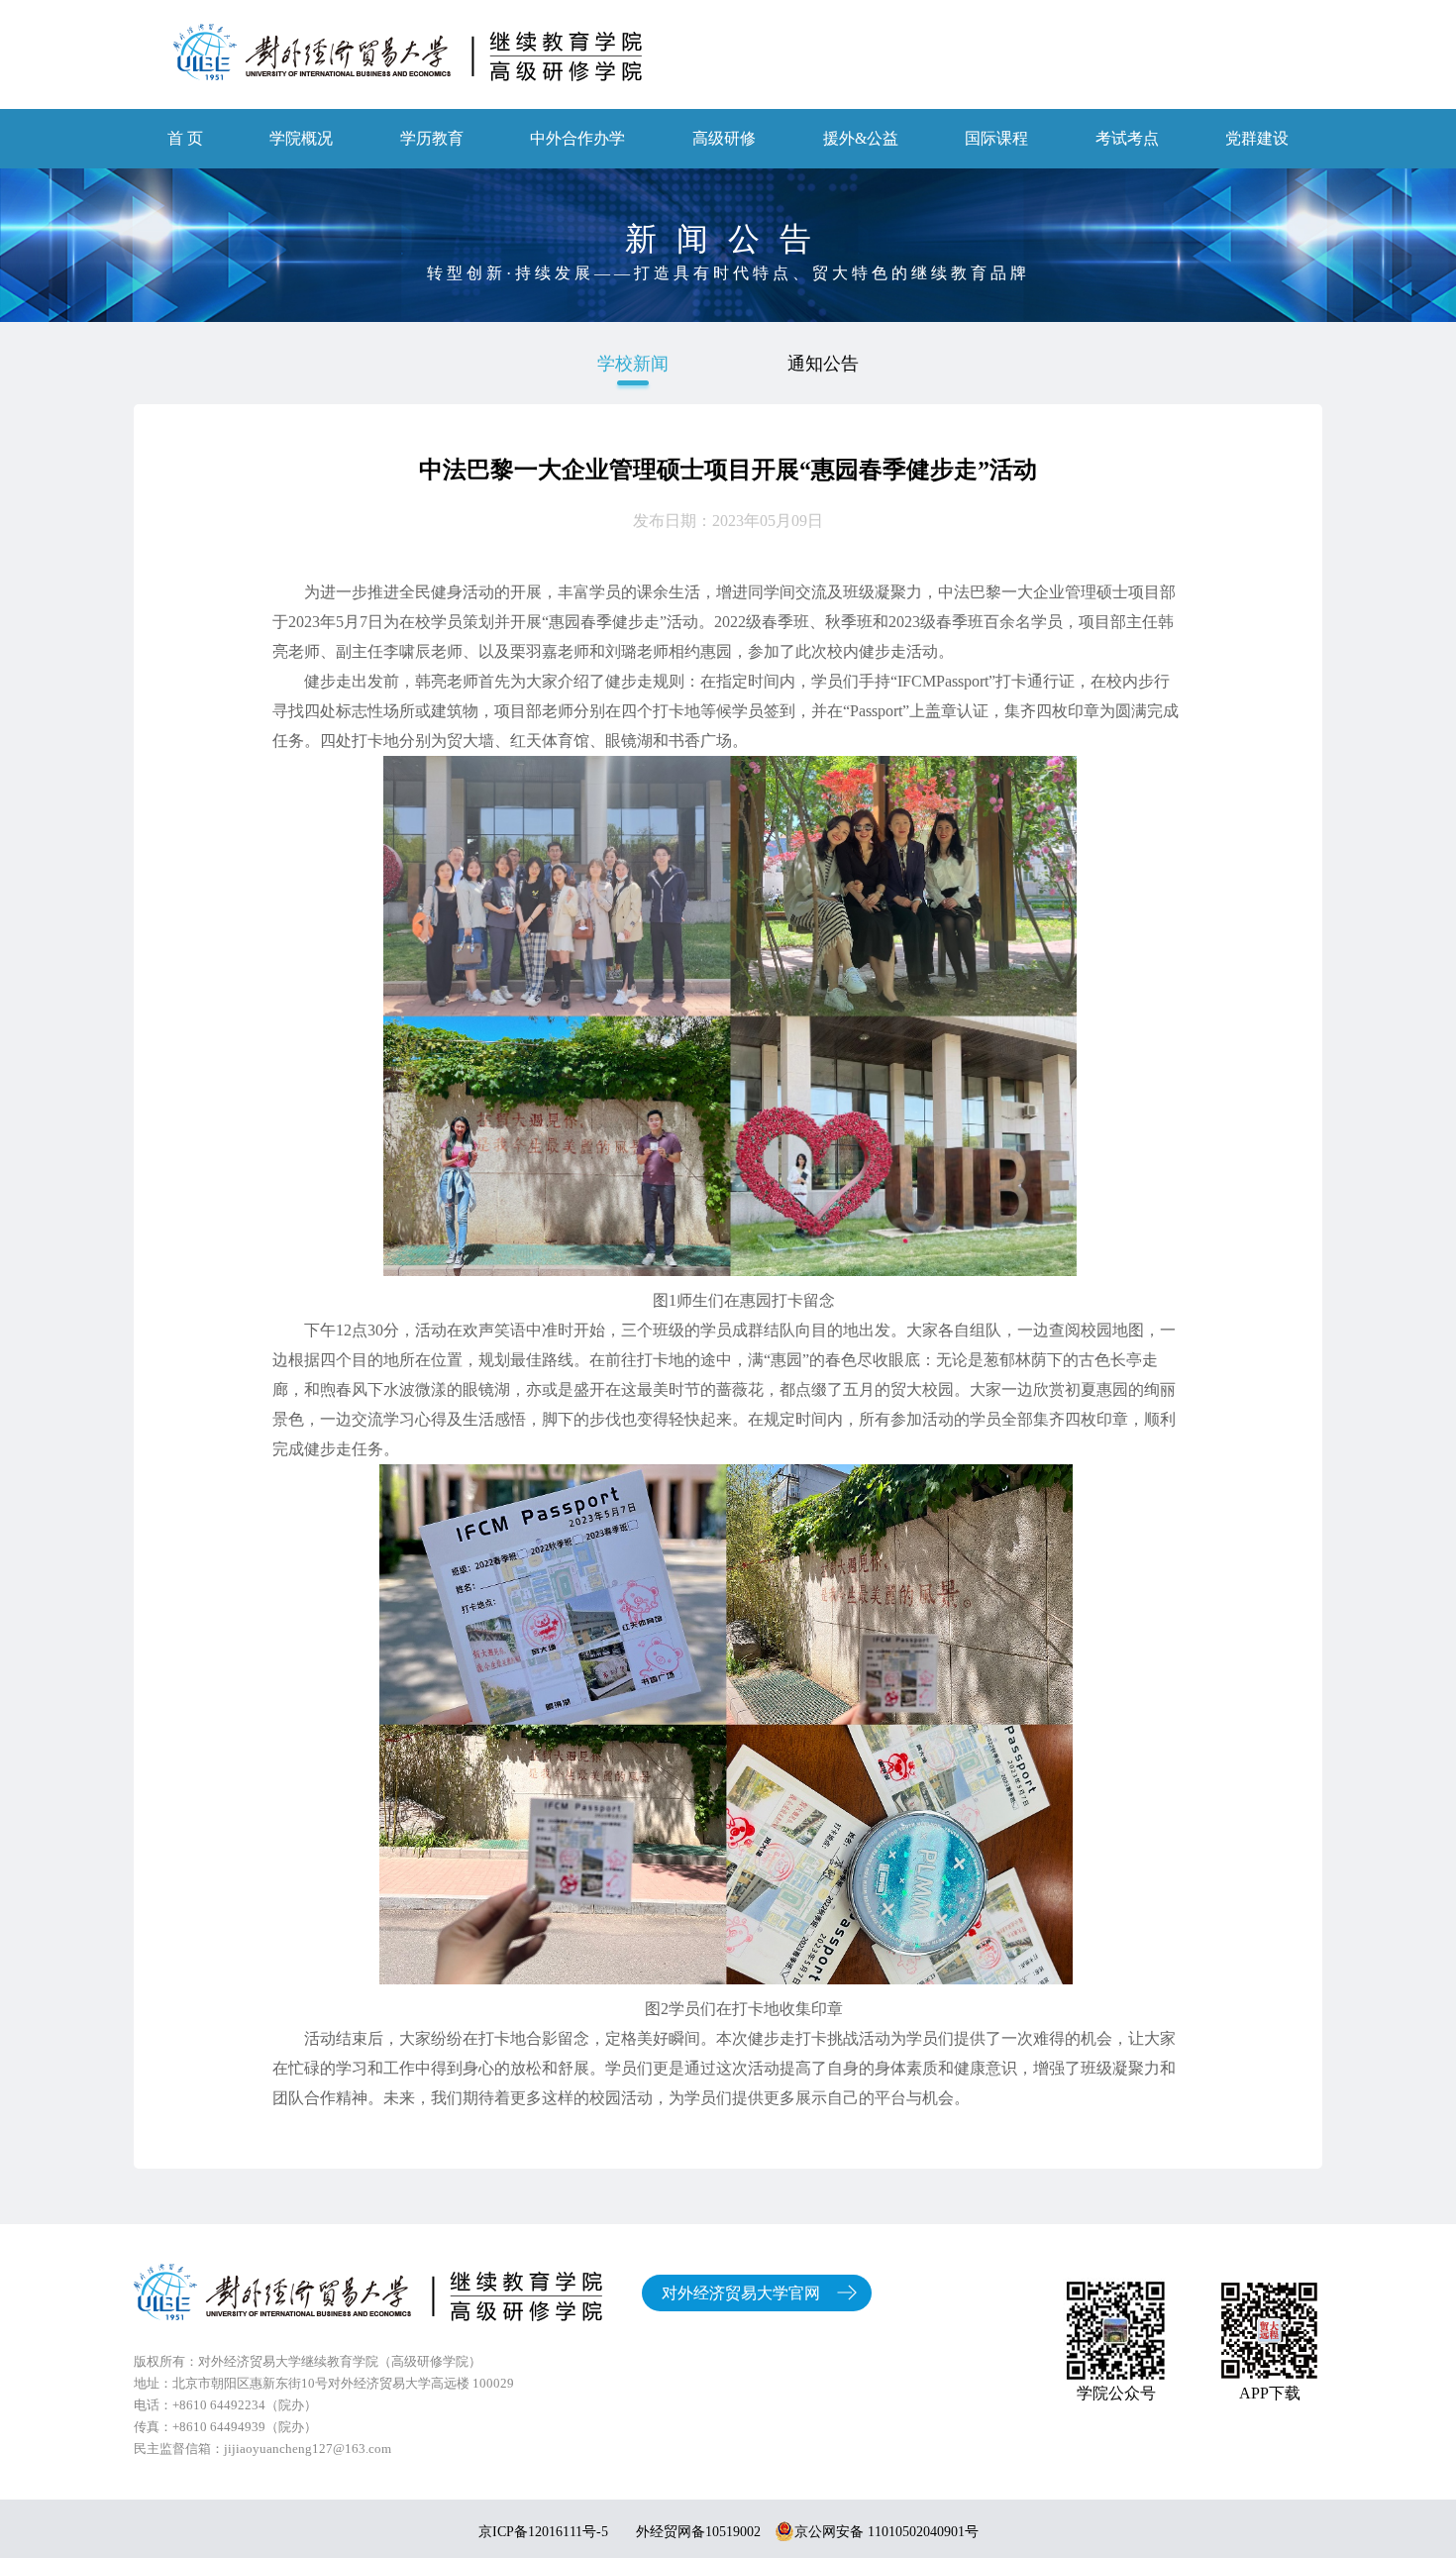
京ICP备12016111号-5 (543, 2532)
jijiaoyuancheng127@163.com (308, 2449)
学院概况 (301, 138)
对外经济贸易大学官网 (741, 2293)
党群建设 (1257, 138)
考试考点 (1127, 138)
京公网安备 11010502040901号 (886, 2532)
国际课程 (996, 138)
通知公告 (823, 364)
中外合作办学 (577, 138)
